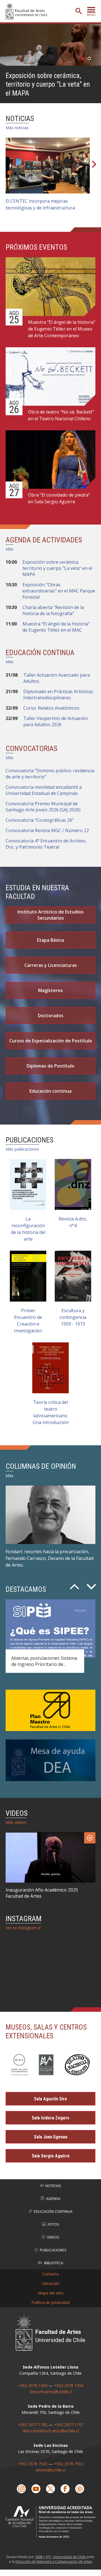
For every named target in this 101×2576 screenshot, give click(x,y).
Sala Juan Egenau (51, 2137)
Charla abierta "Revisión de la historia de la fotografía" (53, 610)
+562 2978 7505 (33, 2464)
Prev (74, 1585)
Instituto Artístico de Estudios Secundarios (50, 915)
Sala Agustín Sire (50, 2099)
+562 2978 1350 (69, 2385)
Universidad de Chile (69, 2557)
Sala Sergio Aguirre (51, 2156)
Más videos (16, 1822)
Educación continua (50, 1091)
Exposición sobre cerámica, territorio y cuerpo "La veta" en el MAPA (48, 84)
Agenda (53, 2199)
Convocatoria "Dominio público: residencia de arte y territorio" (50, 774)
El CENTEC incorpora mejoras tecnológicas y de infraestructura (40, 204)
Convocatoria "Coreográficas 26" (40, 820)
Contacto (50, 2274)
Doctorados (51, 1016)
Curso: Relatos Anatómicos (51, 708)
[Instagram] (21, 2489)
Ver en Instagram (21, 1928)
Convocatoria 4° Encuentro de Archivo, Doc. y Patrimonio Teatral (46, 844)
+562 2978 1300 (33, 2385)
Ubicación (51, 2283)
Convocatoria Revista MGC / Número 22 (47, 830)
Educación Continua (53, 2211)
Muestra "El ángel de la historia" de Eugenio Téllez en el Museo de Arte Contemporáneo (62, 329)
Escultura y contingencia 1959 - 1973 (73, 1317)
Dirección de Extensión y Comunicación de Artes (54, 2562)
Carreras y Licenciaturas (51, 965)
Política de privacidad (50, 2302)
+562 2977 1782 (33, 2425)
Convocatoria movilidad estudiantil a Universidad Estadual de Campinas (44, 790)
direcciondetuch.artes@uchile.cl (51, 2431)
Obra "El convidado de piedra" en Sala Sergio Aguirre (59, 498)
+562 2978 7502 (69, 2464)
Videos (53, 2237)
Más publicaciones (22, 1149)
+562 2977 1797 (69, 2425)
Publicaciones (53, 2250)
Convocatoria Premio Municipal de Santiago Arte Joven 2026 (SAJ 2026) (43, 807)
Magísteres (50, 990)
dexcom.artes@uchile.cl (51, 2392)
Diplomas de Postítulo (50, 1066)
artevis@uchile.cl (50, 2470)
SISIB (39, 2557)
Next (94, 166)
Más (10, 549)
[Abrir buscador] (79, 11)
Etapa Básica (50, 940)
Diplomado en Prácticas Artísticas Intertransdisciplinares (58, 695)
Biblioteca (54, 2263)
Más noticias (17, 128)
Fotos (53, 2224)
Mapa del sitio (51, 2293)
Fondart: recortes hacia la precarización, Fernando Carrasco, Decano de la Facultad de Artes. (50, 1558)
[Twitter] (50, 2489)
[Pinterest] (80, 2489)
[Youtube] (36, 2489)
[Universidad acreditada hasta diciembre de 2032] (50, 2522)
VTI (48, 2557)
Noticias (53, 2186)
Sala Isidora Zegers (50, 2118)
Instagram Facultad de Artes (49, 1971)
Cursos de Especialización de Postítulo (51, 1041)
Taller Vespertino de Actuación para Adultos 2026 (56, 721)
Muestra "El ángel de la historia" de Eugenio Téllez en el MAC (56, 627)
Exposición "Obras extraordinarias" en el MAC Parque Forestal (59, 591)
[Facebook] (65, 2489)
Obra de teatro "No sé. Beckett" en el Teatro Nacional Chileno (61, 415)
